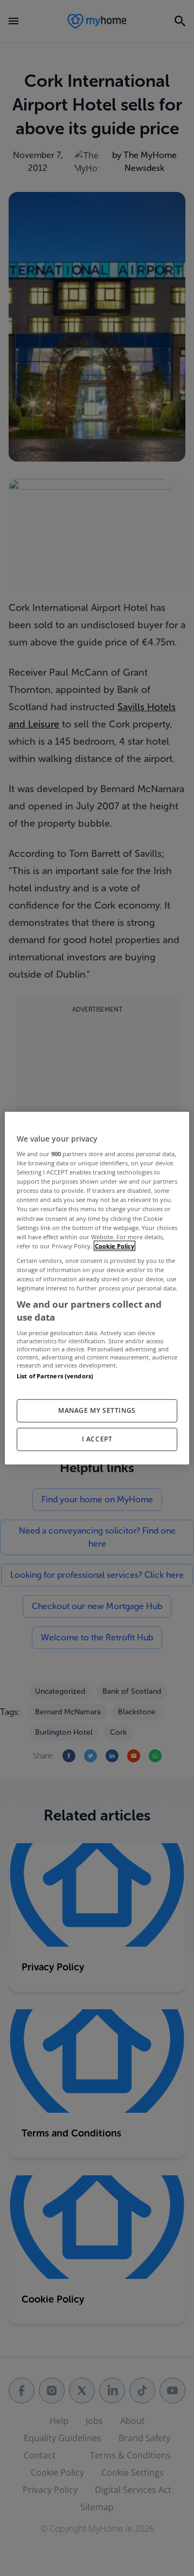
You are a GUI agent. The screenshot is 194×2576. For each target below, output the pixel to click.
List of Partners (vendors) (55, 1376)
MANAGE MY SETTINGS (97, 1410)
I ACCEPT (97, 1439)
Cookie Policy (115, 1245)
